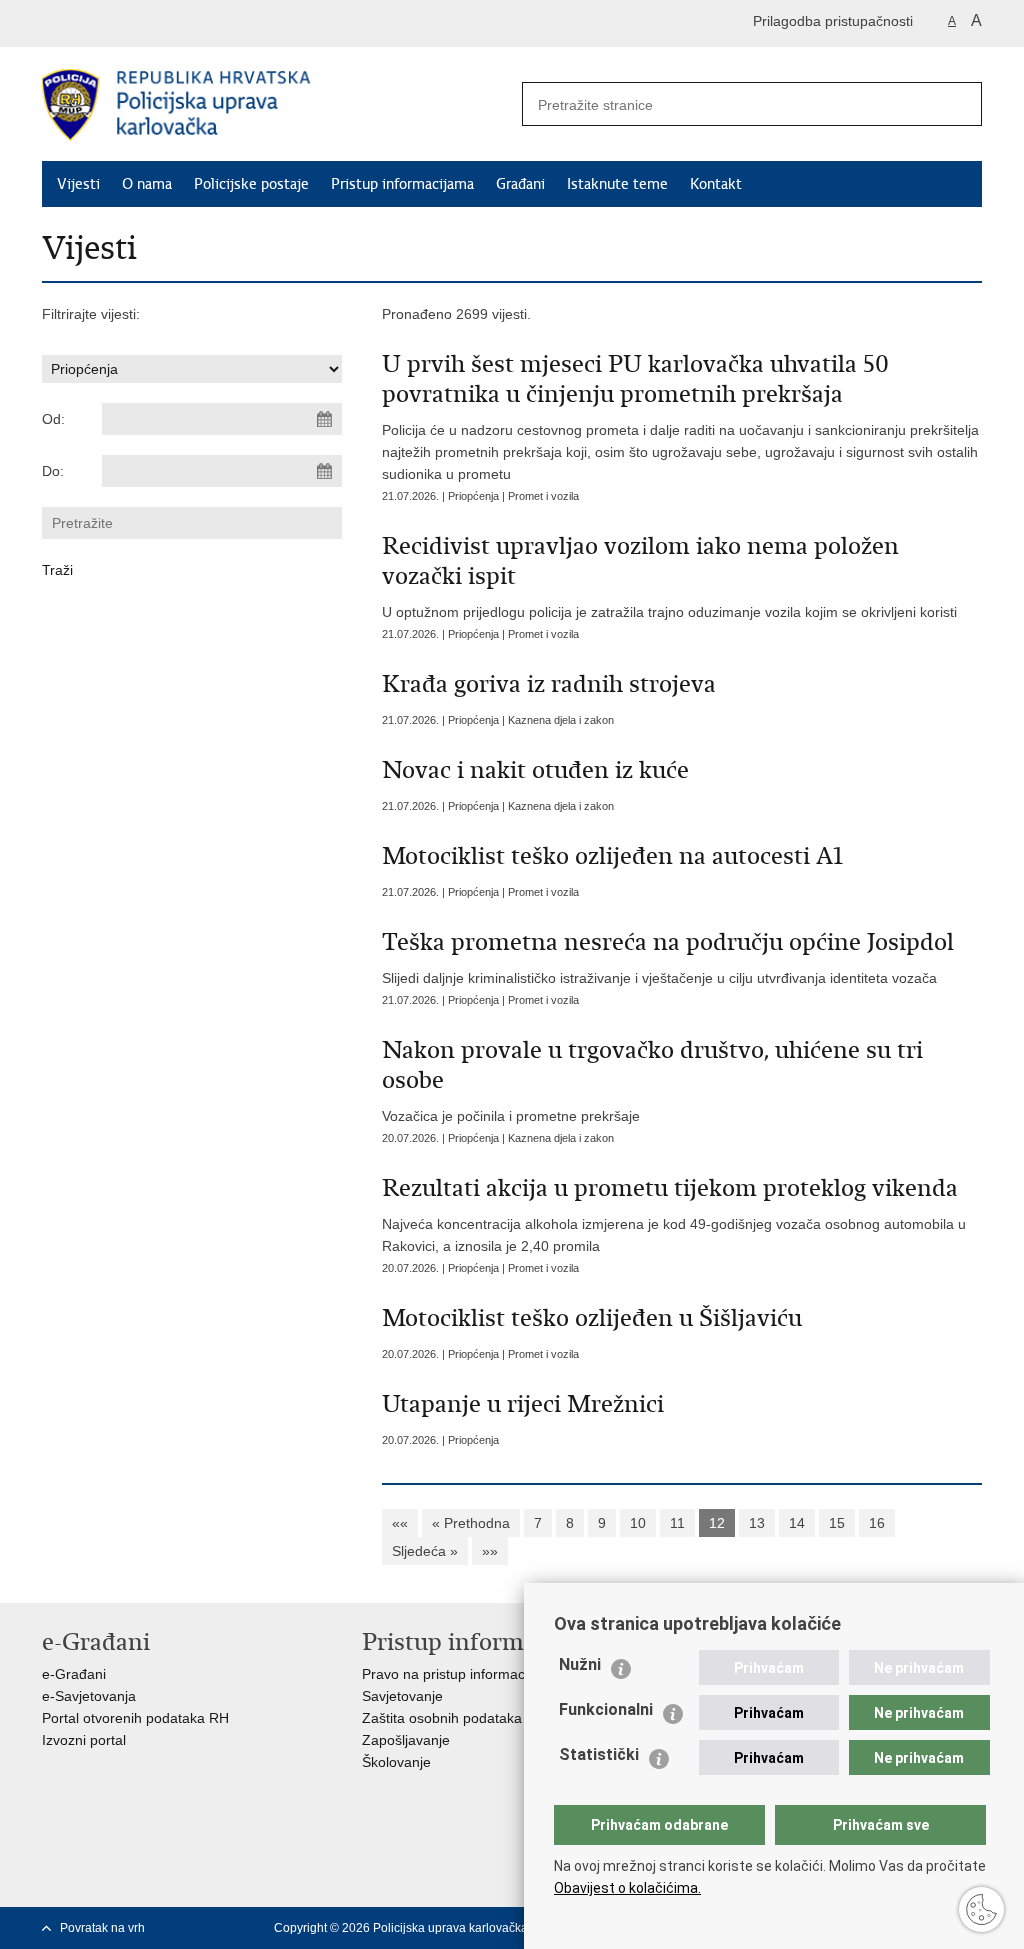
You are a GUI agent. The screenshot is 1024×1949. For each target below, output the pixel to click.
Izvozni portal (84, 1740)
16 (877, 1523)
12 (717, 1523)
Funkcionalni (606, 1709)
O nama (147, 184)
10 (638, 1523)
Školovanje (396, 1762)
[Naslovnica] (277, 105)
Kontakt (716, 184)
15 (837, 1523)
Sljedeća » (425, 1551)
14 (797, 1523)
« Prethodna (471, 1523)
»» (490, 1551)
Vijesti (78, 184)
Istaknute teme (617, 184)
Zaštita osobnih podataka (442, 1718)
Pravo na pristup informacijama (460, 1674)
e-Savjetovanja (89, 1696)
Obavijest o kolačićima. (627, 1888)
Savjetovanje (402, 1696)
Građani (520, 184)
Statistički (599, 1754)
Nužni (580, 1664)
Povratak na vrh (102, 1928)
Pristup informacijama (402, 184)
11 (677, 1523)
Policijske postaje (251, 184)
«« (400, 1523)
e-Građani (74, 1674)
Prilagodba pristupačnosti (833, 21)
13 (757, 1523)
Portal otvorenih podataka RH (135, 1718)
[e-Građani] (127, 23)
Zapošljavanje (406, 1740)
